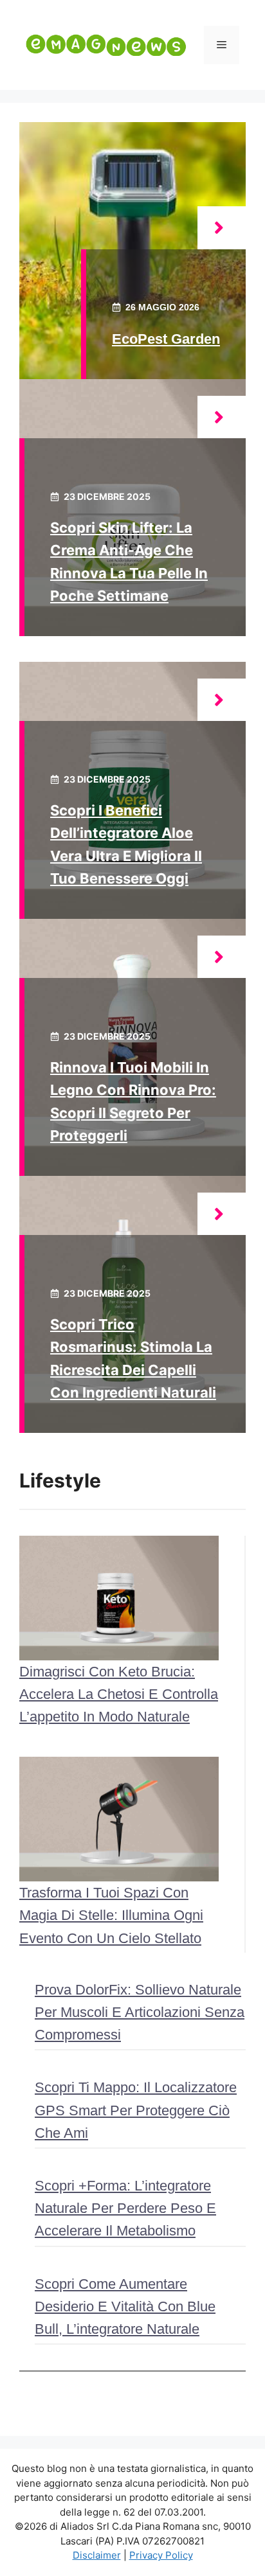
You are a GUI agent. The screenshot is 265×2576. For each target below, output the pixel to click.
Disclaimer (97, 2555)
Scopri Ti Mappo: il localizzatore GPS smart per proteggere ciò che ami (136, 2110)
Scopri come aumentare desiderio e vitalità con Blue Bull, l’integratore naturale (125, 2306)
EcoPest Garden (166, 339)
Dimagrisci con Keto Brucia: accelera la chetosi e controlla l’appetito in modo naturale (119, 1694)
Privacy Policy (161, 2555)
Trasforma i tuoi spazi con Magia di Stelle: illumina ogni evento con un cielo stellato (111, 1915)
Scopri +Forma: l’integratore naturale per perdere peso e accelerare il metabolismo (125, 2208)
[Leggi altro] (222, 228)
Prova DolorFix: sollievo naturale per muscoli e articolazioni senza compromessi (140, 2012)
